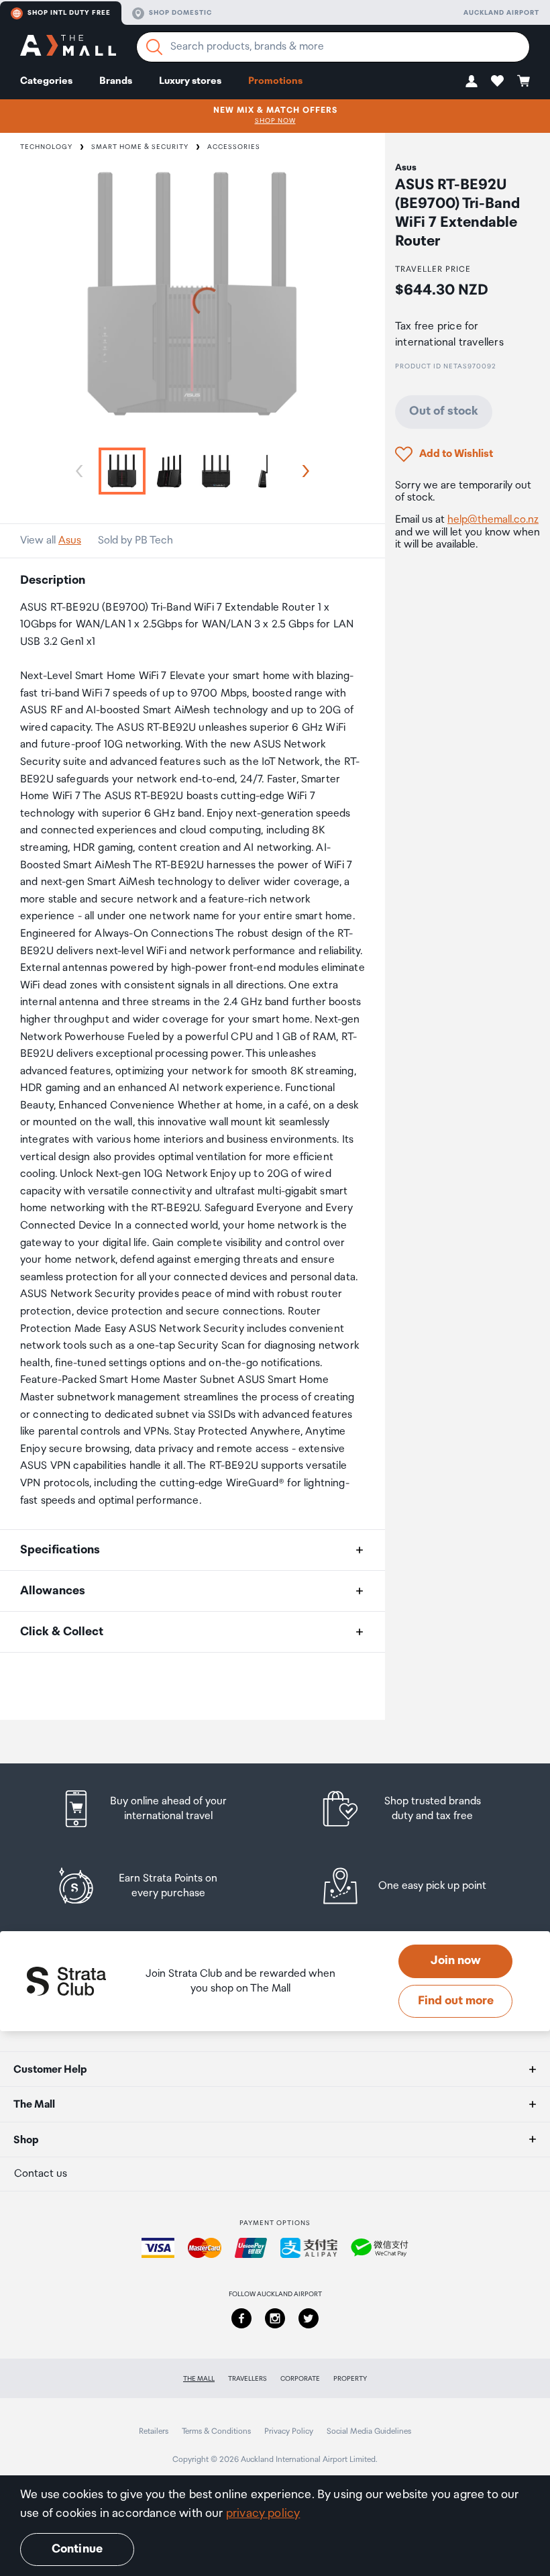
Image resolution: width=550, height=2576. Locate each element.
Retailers (154, 2431)
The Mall (199, 2379)
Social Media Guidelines (369, 2431)
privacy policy (263, 2514)
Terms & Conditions (216, 2431)
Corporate (300, 2379)
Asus (70, 540)
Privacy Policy (289, 2431)
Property (350, 2379)
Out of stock (444, 411)
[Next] (303, 471)
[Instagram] (275, 2318)
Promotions (275, 81)
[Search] (154, 47)
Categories (46, 81)
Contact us (41, 2174)
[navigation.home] (68, 47)
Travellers (248, 2379)
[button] (472, 81)
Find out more (456, 2001)
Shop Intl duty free (69, 13)
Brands (116, 81)
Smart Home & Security (140, 147)
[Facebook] (241, 2318)
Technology (46, 147)
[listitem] (156, 1809)
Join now (456, 1961)
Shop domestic (180, 13)
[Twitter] (309, 2318)
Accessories (234, 147)
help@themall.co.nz (493, 520)
